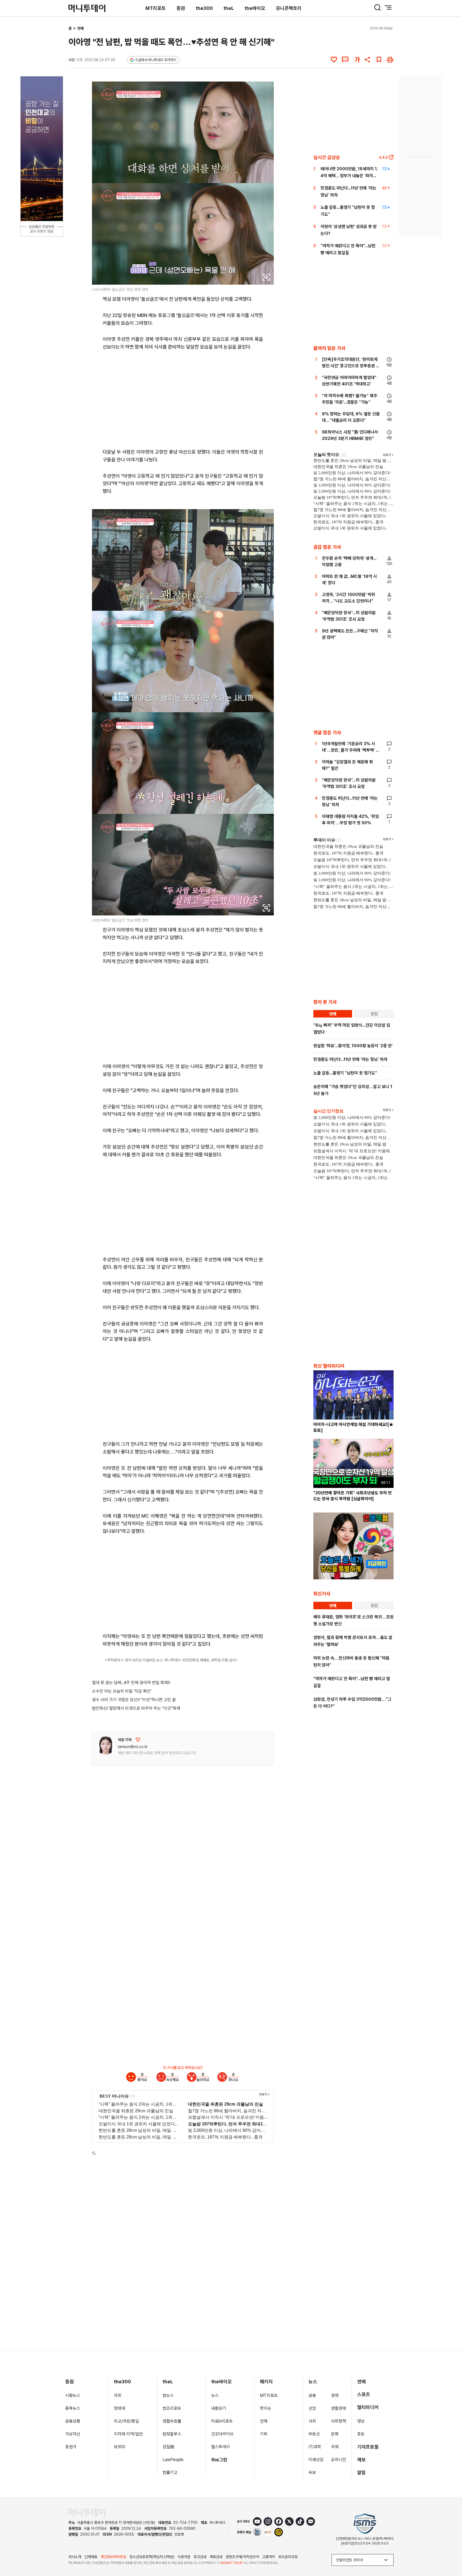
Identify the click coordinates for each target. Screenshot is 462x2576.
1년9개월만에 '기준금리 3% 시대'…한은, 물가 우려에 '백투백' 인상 (351, 750)
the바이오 (255, 8)
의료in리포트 (222, 2421)
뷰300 (120, 2447)
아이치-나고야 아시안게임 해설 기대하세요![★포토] (353, 1427)
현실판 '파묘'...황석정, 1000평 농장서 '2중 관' (353, 1046)
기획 (264, 2434)
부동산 (314, 2434)
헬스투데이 (221, 2447)
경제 (335, 2395)
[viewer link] (266, 277)
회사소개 (75, 2557)
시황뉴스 (73, 2395)
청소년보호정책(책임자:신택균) (152, 2557)
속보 (312, 2472)
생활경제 (338, 2408)
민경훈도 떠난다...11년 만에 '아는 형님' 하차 (350, 1059)
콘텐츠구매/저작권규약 (242, 2557)
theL (229, 8)
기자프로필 (368, 2447)
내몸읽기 (219, 2408)
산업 (312, 2408)
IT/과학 (315, 2447)
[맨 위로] (450, 2554)
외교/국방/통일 (126, 2421)
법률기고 (170, 2472)
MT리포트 (156, 8)
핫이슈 (265, 2408)
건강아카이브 (222, 2434)
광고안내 (200, 2557)
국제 (335, 2447)
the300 (204, 8)
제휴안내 (216, 2557)
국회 (118, 2395)
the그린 (219, 2460)
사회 (312, 2421)
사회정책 (338, 2421)
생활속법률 (172, 2421)
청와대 (120, 2408)
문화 (335, 2434)
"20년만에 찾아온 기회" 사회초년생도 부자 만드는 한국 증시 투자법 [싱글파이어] (353, 1496)
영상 (361, 2421)
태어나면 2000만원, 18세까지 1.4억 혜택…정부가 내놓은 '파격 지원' (349, 176)
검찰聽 (168, 2447)
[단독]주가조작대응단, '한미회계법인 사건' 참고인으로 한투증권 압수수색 (351, 366)
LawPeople (173, 2460)
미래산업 (316, 2460)
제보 (361, 2460)
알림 (361, 2472)
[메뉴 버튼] (388, 7)
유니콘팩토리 (289, 8)
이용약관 (184, 2557)
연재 (264, 2421)
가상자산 (73, 2434)
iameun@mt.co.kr (133, 1747)
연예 (80, 28)
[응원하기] (138, 1740)
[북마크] (379, 60)
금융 (312, 2395)
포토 (361, 2434)
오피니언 (338, 2460)
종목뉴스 (73, 2408)
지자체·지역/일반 (128, 2434)
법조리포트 (172, 2408)
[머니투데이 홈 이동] (87, 2513)
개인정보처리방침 (113, 2557)
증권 (181, 8)
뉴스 (215, 2395)
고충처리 (269, 2557)
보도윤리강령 (288, 2557)
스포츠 (364, 2394)
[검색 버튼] (378, 7)
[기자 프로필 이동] (106, 1746)
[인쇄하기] (390, 60)
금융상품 (73, 2421)
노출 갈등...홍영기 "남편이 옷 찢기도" (345, 1073)
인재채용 (91, 2557)
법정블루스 (172, 2434)
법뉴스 (168, 2395)
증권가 (71, 2447)
